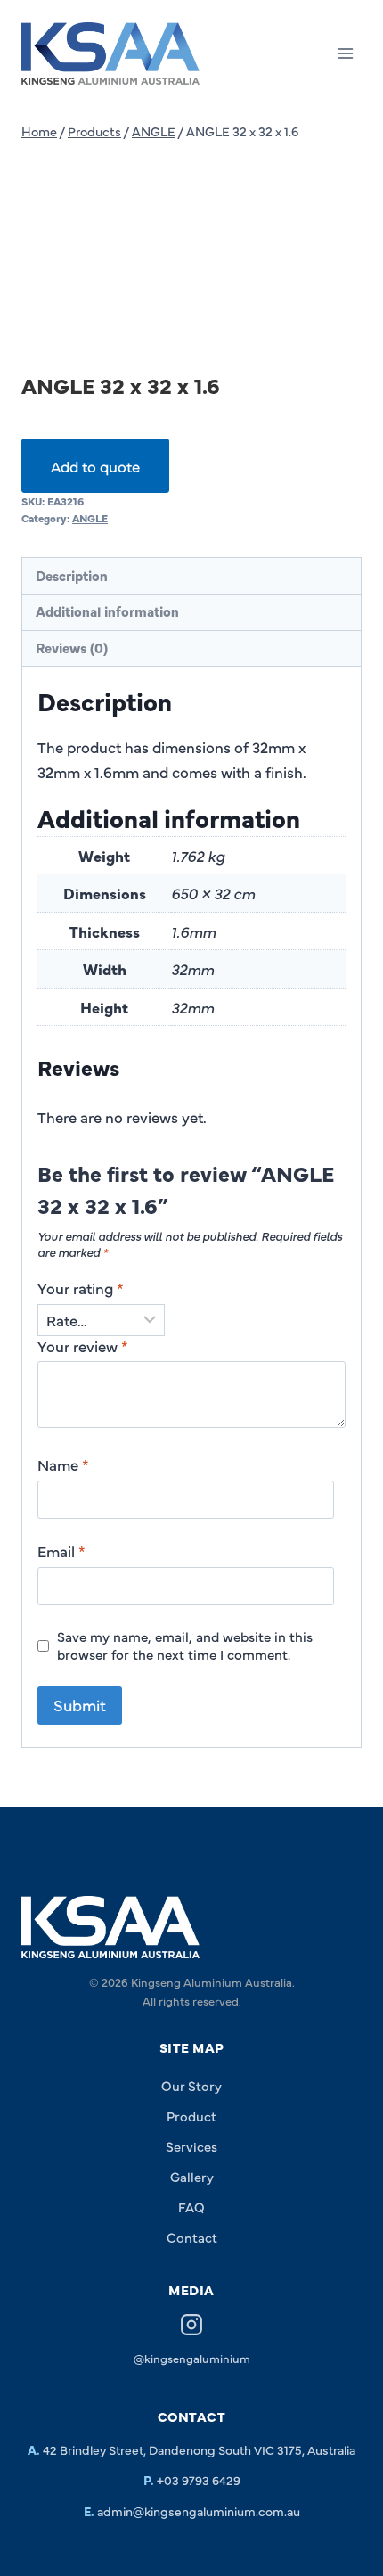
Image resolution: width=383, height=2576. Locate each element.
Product (191, 2116)
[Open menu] (345, 53)
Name (63, 1464)
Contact (192, 2237)
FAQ (191, 2207)
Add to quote (95, 466)
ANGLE (90, 518)
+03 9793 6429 (199, 2480)
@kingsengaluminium (192, 2358)
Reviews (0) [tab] (72, 648)
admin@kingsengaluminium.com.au (199, 2511)
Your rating (81, 1288)
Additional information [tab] (107, 611)
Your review (83, 1346)
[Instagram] (191, 2327)
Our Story (191, 2085)
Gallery (192, 2176)
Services (191, 2146)
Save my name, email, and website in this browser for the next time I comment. (185, 1645)
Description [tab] (72, 575)
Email (61, 1551)
